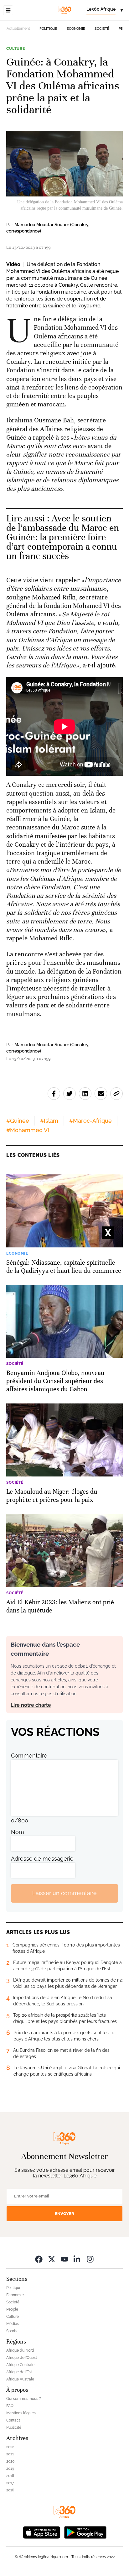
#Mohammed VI (28, 1130)
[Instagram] (90, 2259)
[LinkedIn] (77, 2259)
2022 (10, 2447)
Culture (16, 49)
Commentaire (29, 1756)
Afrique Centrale (20, 2365)
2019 (10, 2469)
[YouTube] (64, 2259)
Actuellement (18, 29)
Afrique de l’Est (19, 2372)
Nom (18, 1832)
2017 (10, 2483)
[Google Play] (85, 2532)
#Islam (49, 1121)
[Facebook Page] (39, 2259)
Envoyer (64, 2214)
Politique (48, 29)
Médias (13, 2324)
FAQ (10, 2406)
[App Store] (42, 2532)
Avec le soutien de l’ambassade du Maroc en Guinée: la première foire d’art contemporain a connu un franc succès (63, 537)
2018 (10, 2476)
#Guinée (18, 1121)
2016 (10, 2490)
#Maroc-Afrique (90, 1121)
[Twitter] (52, 2259)
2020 (10, 2461)
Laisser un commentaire (64, 1893)
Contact (13, 2420)
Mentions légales (21, 2413)
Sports (12, 2331)
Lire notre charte (31, 1705)
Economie (76, 29)
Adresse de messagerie (42, 1859)
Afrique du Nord (20, 2350)
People (12, 2309)
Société (102, 29)
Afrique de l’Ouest (22, 2358)
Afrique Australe (20, 2379)
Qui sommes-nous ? (24, 2399)
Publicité (14, 2427)
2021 (10, 2454)
